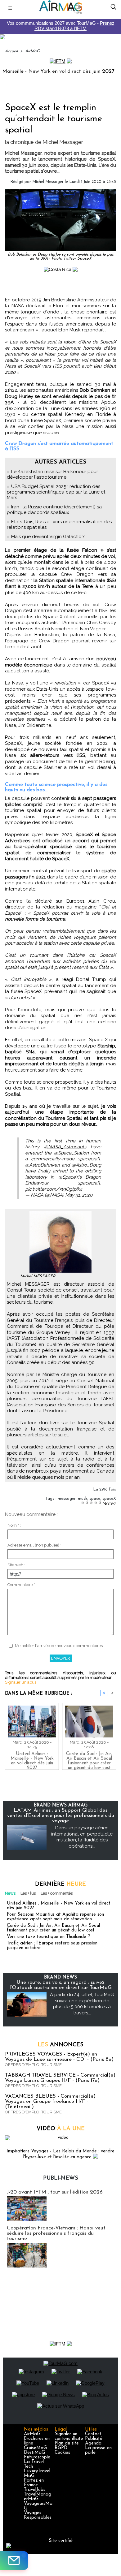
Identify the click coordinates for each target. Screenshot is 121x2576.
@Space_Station (71, 1153)
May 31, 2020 (79, 1195)
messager (67, 1499)
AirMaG (32, 51)
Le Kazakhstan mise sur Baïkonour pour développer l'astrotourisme (52, 474)
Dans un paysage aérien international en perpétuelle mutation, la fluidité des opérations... (82, 1837)
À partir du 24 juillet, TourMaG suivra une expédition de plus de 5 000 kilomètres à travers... (82, 2004)
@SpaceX (68, 1177)
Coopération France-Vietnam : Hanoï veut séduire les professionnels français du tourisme (56, 2233)
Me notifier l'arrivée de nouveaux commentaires (59, 1646)
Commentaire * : (22, 1585)
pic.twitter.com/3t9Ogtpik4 (54, 1189)
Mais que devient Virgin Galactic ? (48, 537)
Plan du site (67, 2443)
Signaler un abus (21, 1682)
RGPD (61, 2448)
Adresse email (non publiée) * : (35, 1545)
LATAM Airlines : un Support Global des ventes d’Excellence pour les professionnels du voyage (61, 1816)
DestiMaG (34, 2453)
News (10, 1893)
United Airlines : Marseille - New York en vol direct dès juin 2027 (32, 1759)
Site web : (16, 1565)
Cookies (62, 2453)
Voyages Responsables (38, 2515)
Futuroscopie (37, 2457)
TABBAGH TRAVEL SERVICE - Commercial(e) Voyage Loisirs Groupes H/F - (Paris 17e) (60, 2078)
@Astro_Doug (86, 1165)
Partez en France (34, 2483)
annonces (60, 2045)
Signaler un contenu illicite (69, 2436)
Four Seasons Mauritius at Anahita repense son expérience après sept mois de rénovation (55, 1917)
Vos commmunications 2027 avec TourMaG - (61, 26)
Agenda (93, 2443)
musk (83, 1499)
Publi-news (61, 2178)
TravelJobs (35, 2490)
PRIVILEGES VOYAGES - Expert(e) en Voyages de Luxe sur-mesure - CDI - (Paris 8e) (59, 2057)
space (95, 1499)
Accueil (11, 51)
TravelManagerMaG (38, 2497)
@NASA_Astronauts (65, 1147)
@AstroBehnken (43, 1165)
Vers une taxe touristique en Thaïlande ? (49, 1937)
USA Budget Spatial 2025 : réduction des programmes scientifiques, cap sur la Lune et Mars (56, 492)
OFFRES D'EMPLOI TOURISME (33, 2065)
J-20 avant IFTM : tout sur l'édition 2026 (55, 2192)
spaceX (109, 1499)
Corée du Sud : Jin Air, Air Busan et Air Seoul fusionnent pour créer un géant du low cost (89, 1759)
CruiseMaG (35, 2448)
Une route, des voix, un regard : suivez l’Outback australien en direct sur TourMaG (61, 1985)
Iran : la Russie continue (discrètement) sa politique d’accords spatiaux (54, 510)
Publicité (94, 2439)
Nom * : (14, 1525)
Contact (93, 2434)
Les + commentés (57, 1893)
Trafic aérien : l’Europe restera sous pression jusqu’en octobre (52, 1946)
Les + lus (28, 1893)
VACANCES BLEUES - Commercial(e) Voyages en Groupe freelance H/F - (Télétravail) (50, 2101)
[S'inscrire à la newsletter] (14, 2561)
